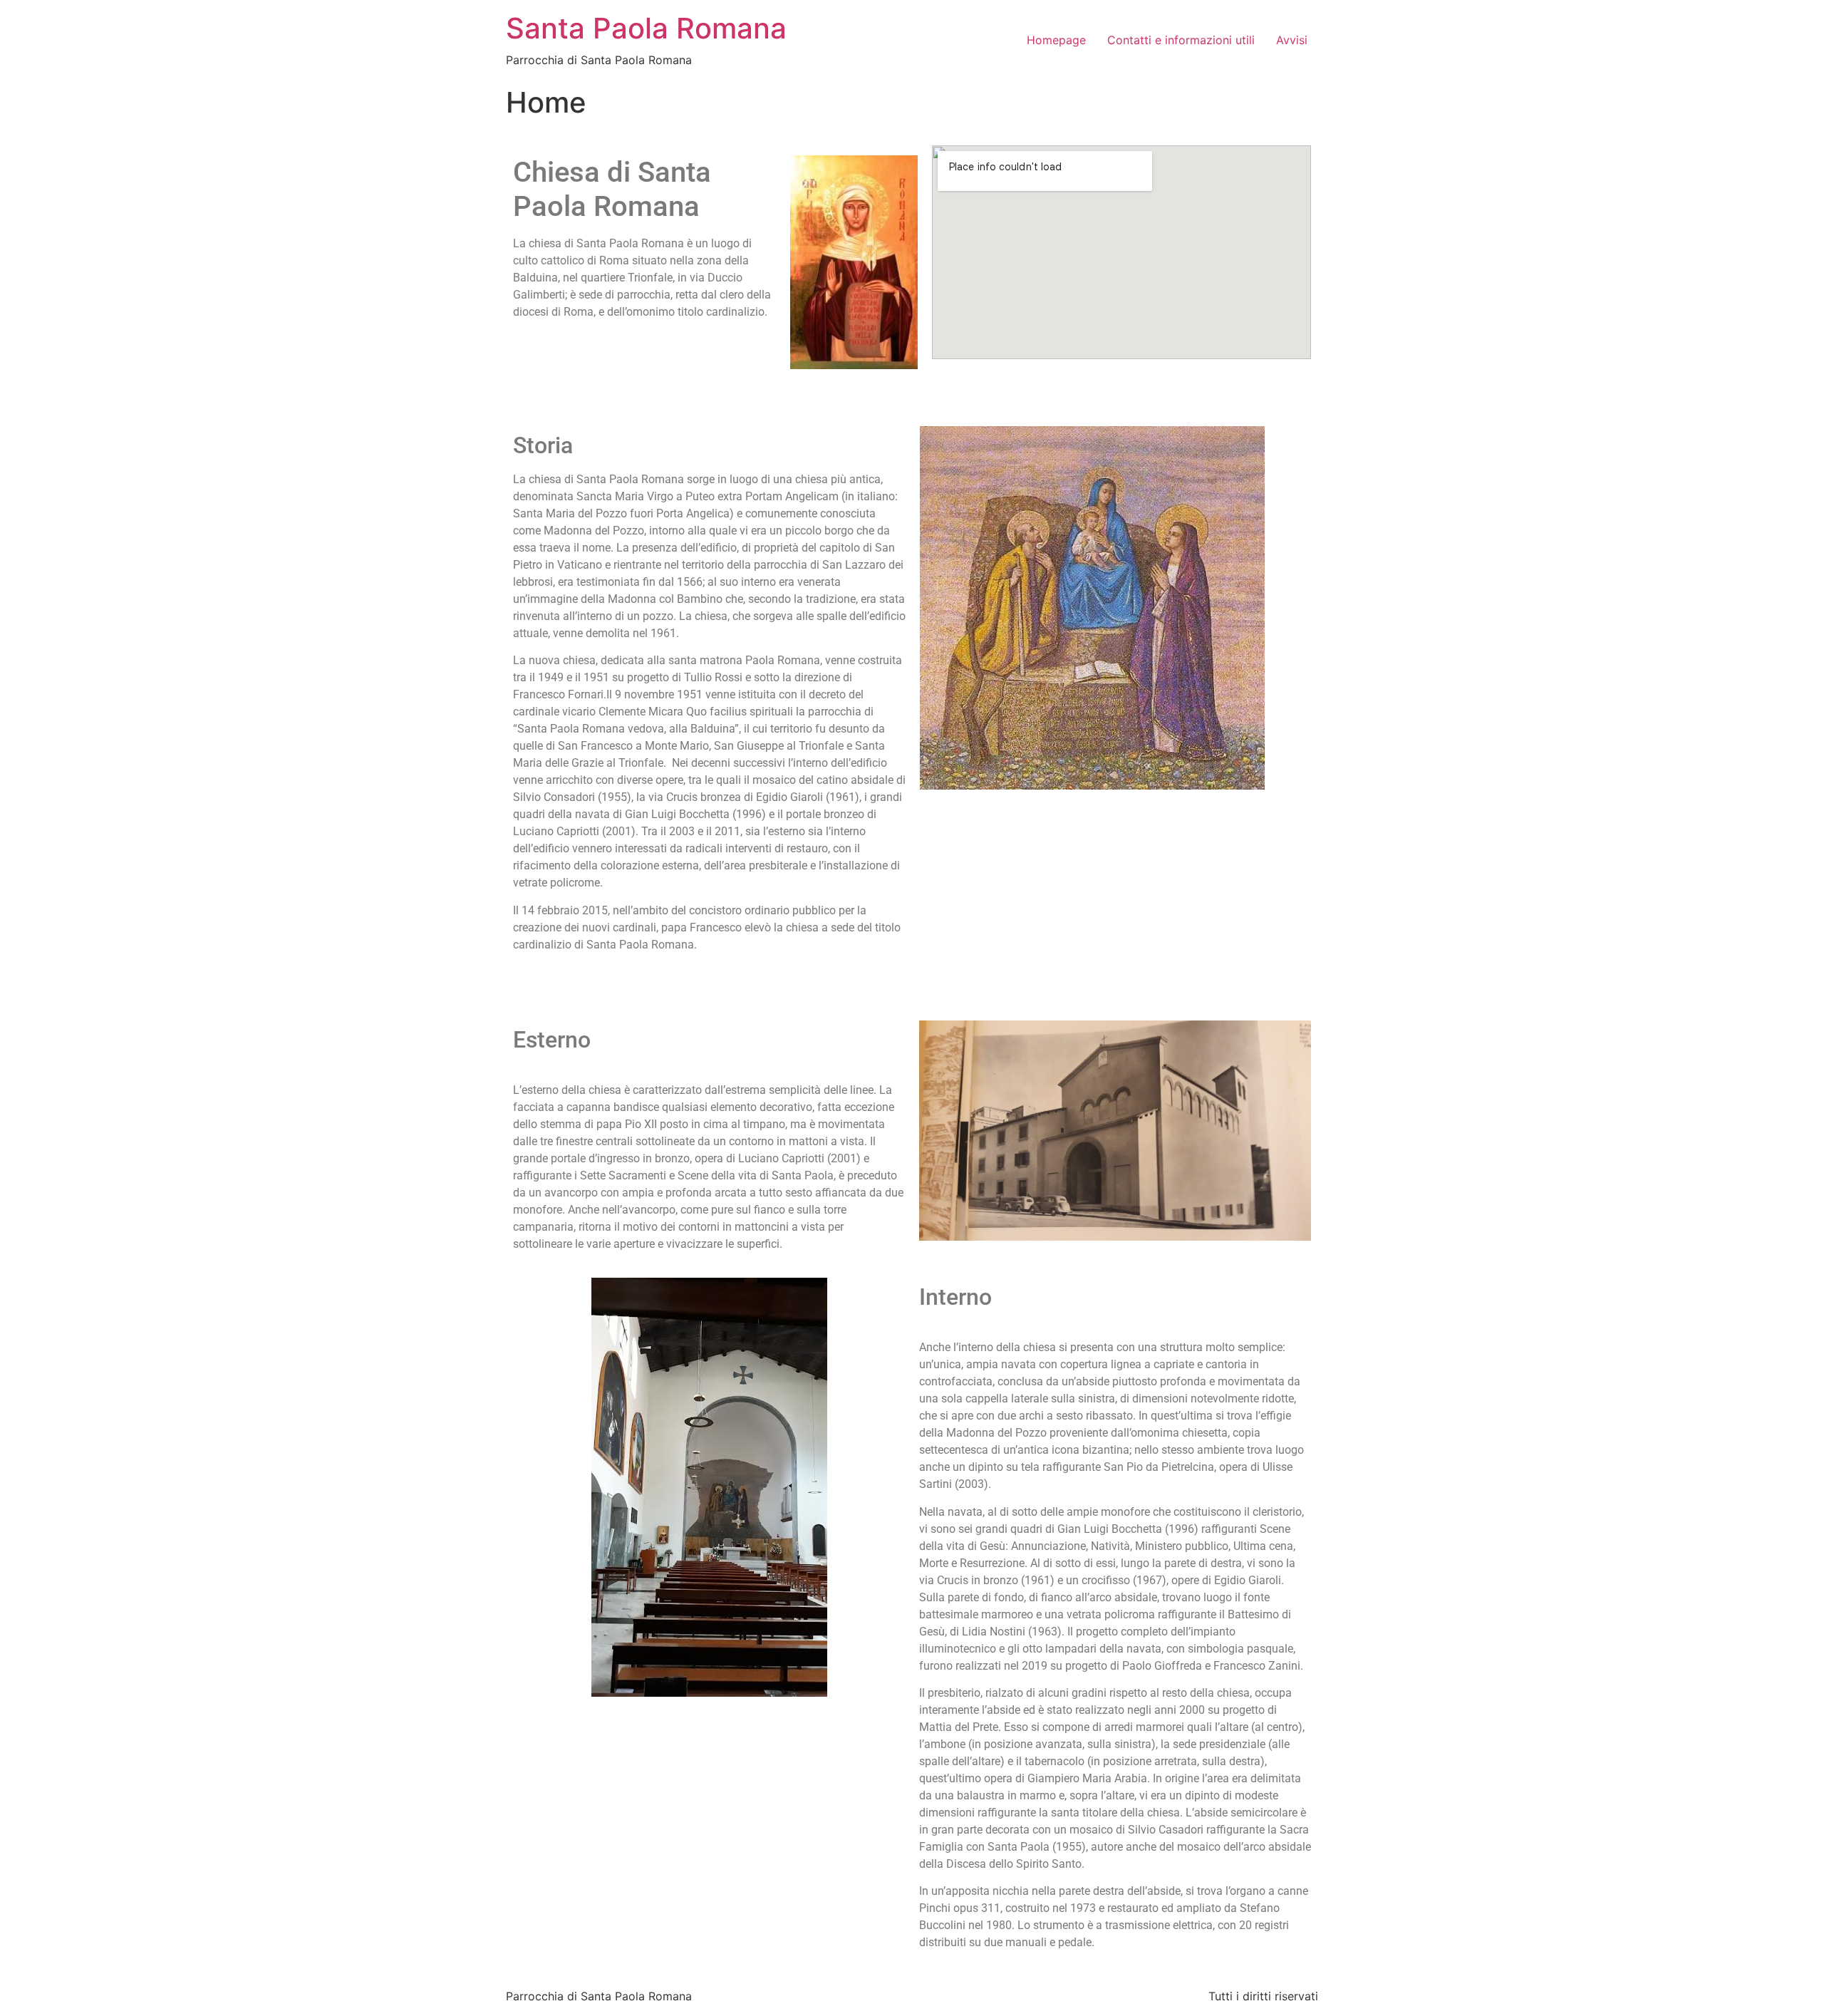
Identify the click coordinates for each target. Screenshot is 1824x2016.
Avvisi (1292, 40)
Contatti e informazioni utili (1181, 40)
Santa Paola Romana (646, 28)
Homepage (1056, 40)
